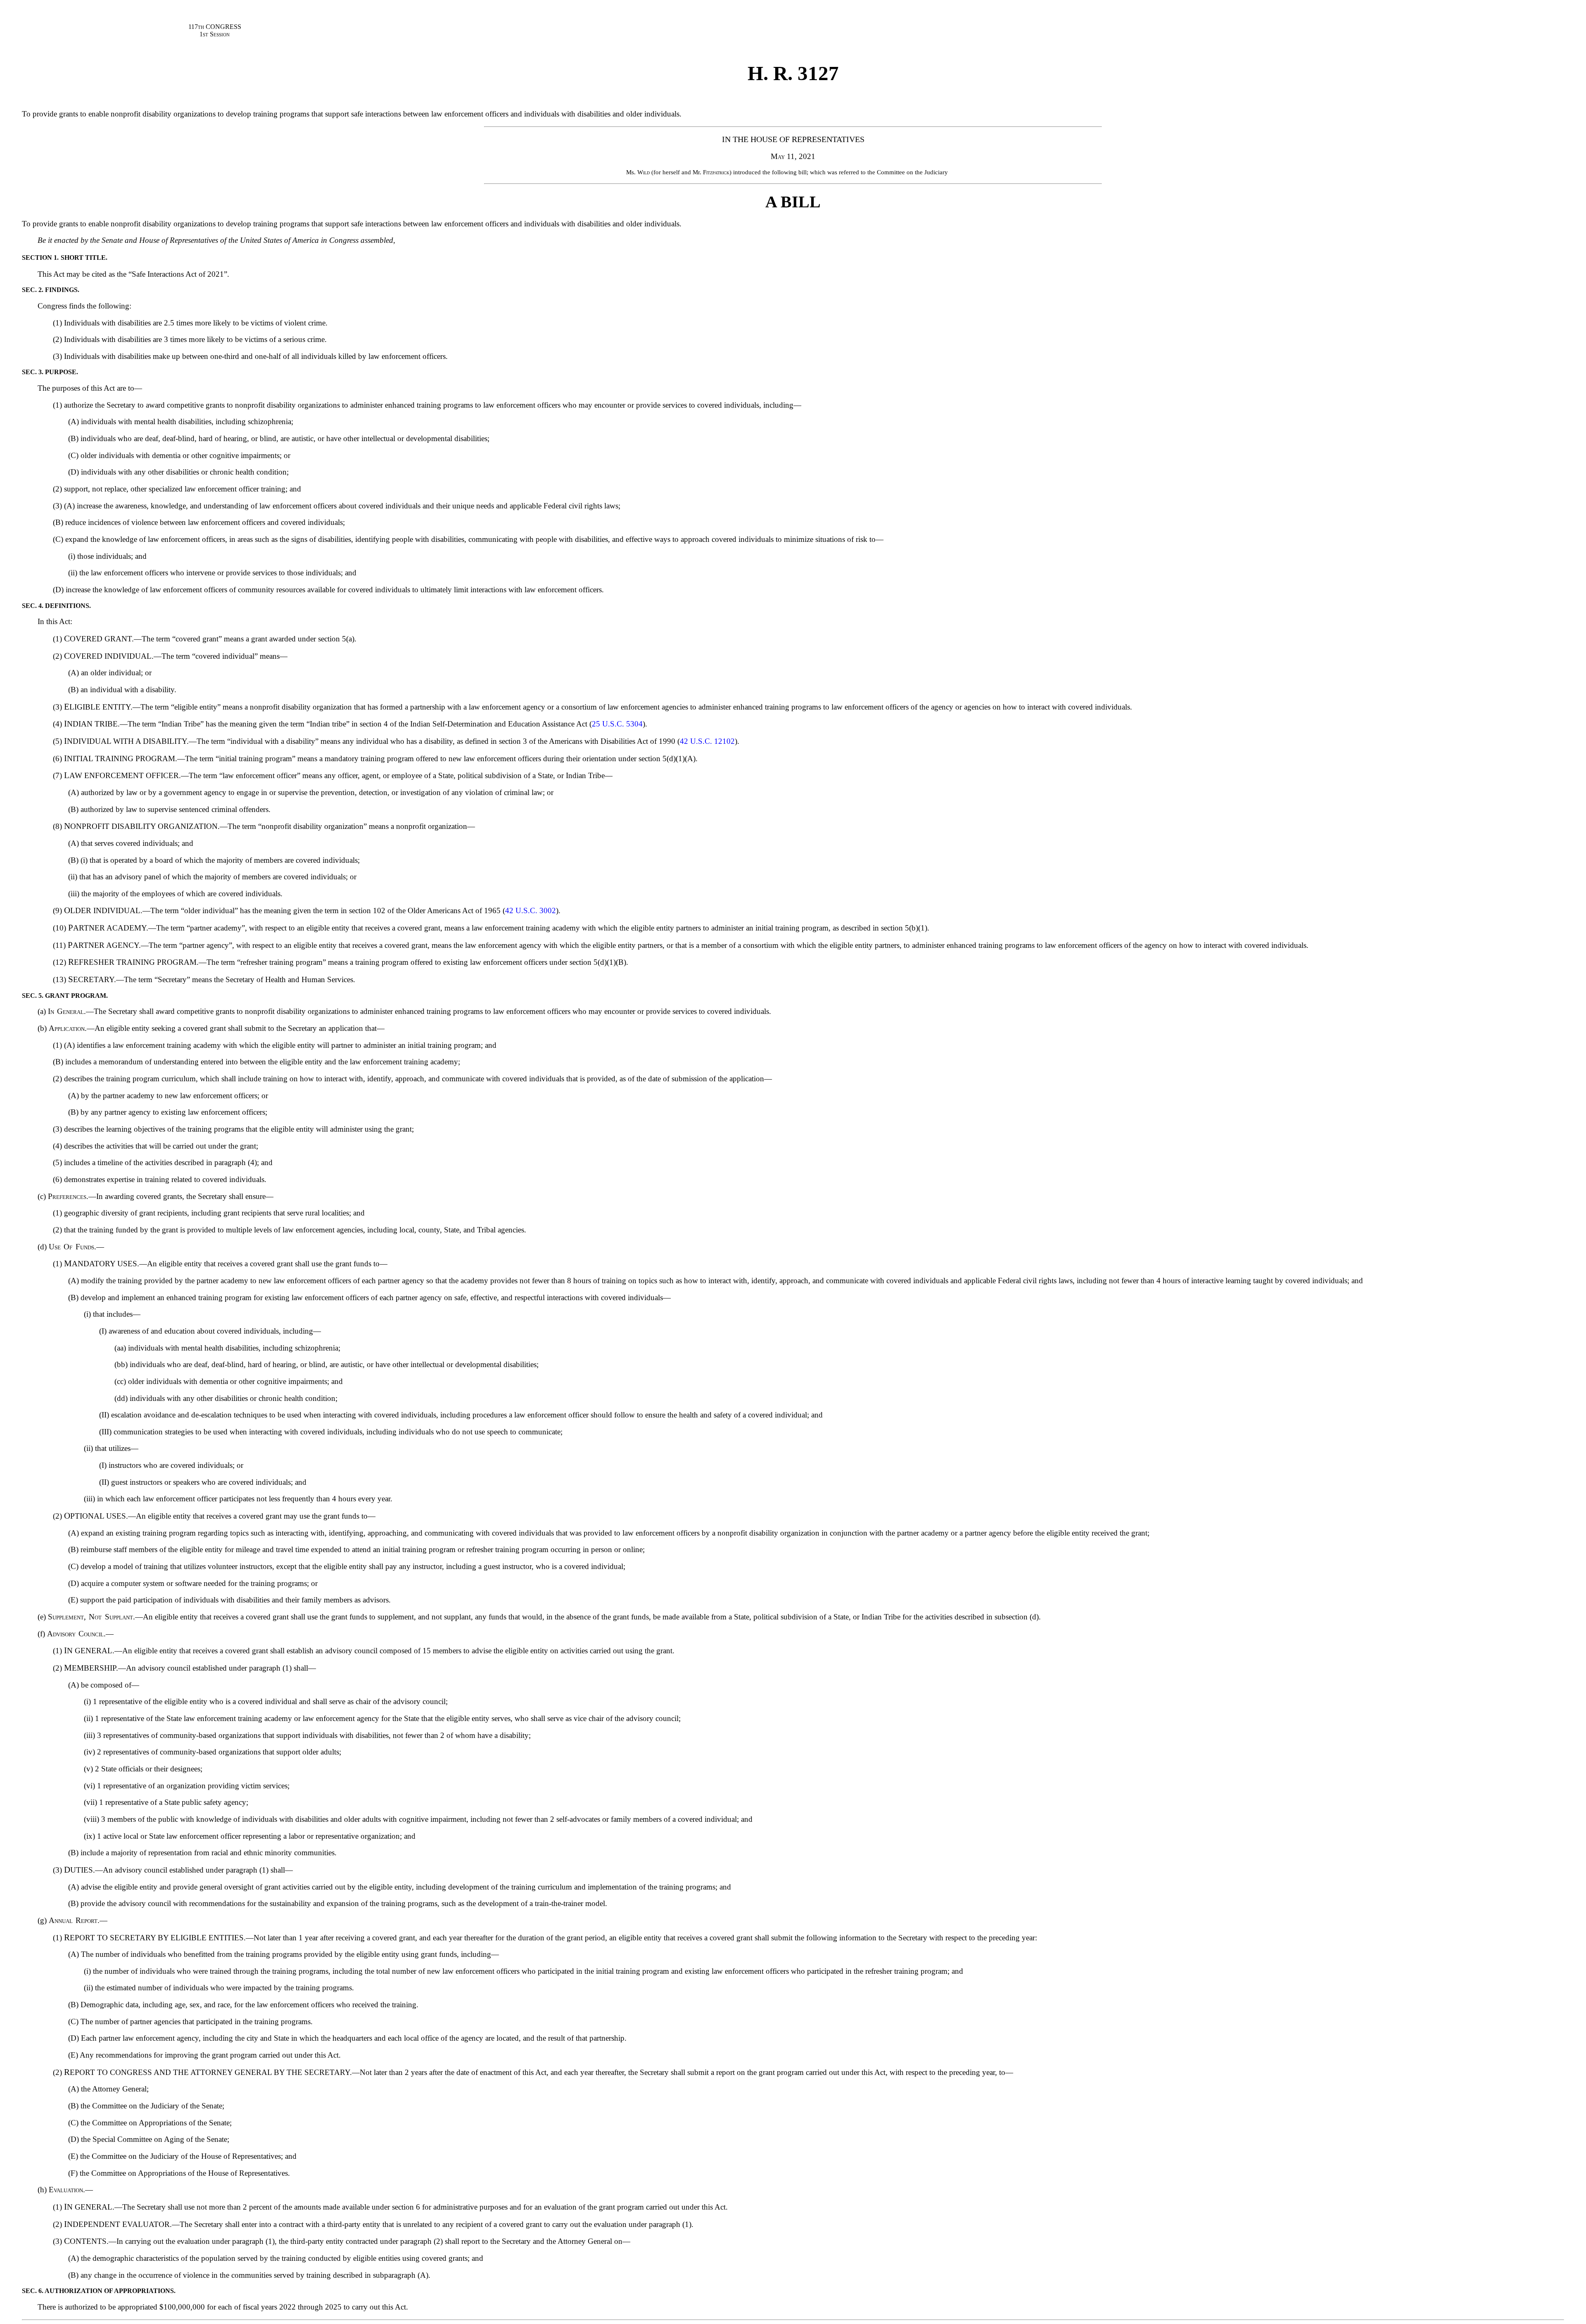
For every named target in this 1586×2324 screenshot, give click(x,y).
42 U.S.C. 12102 (707, 741)
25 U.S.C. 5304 (617, 724)
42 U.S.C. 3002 (531, 910)
